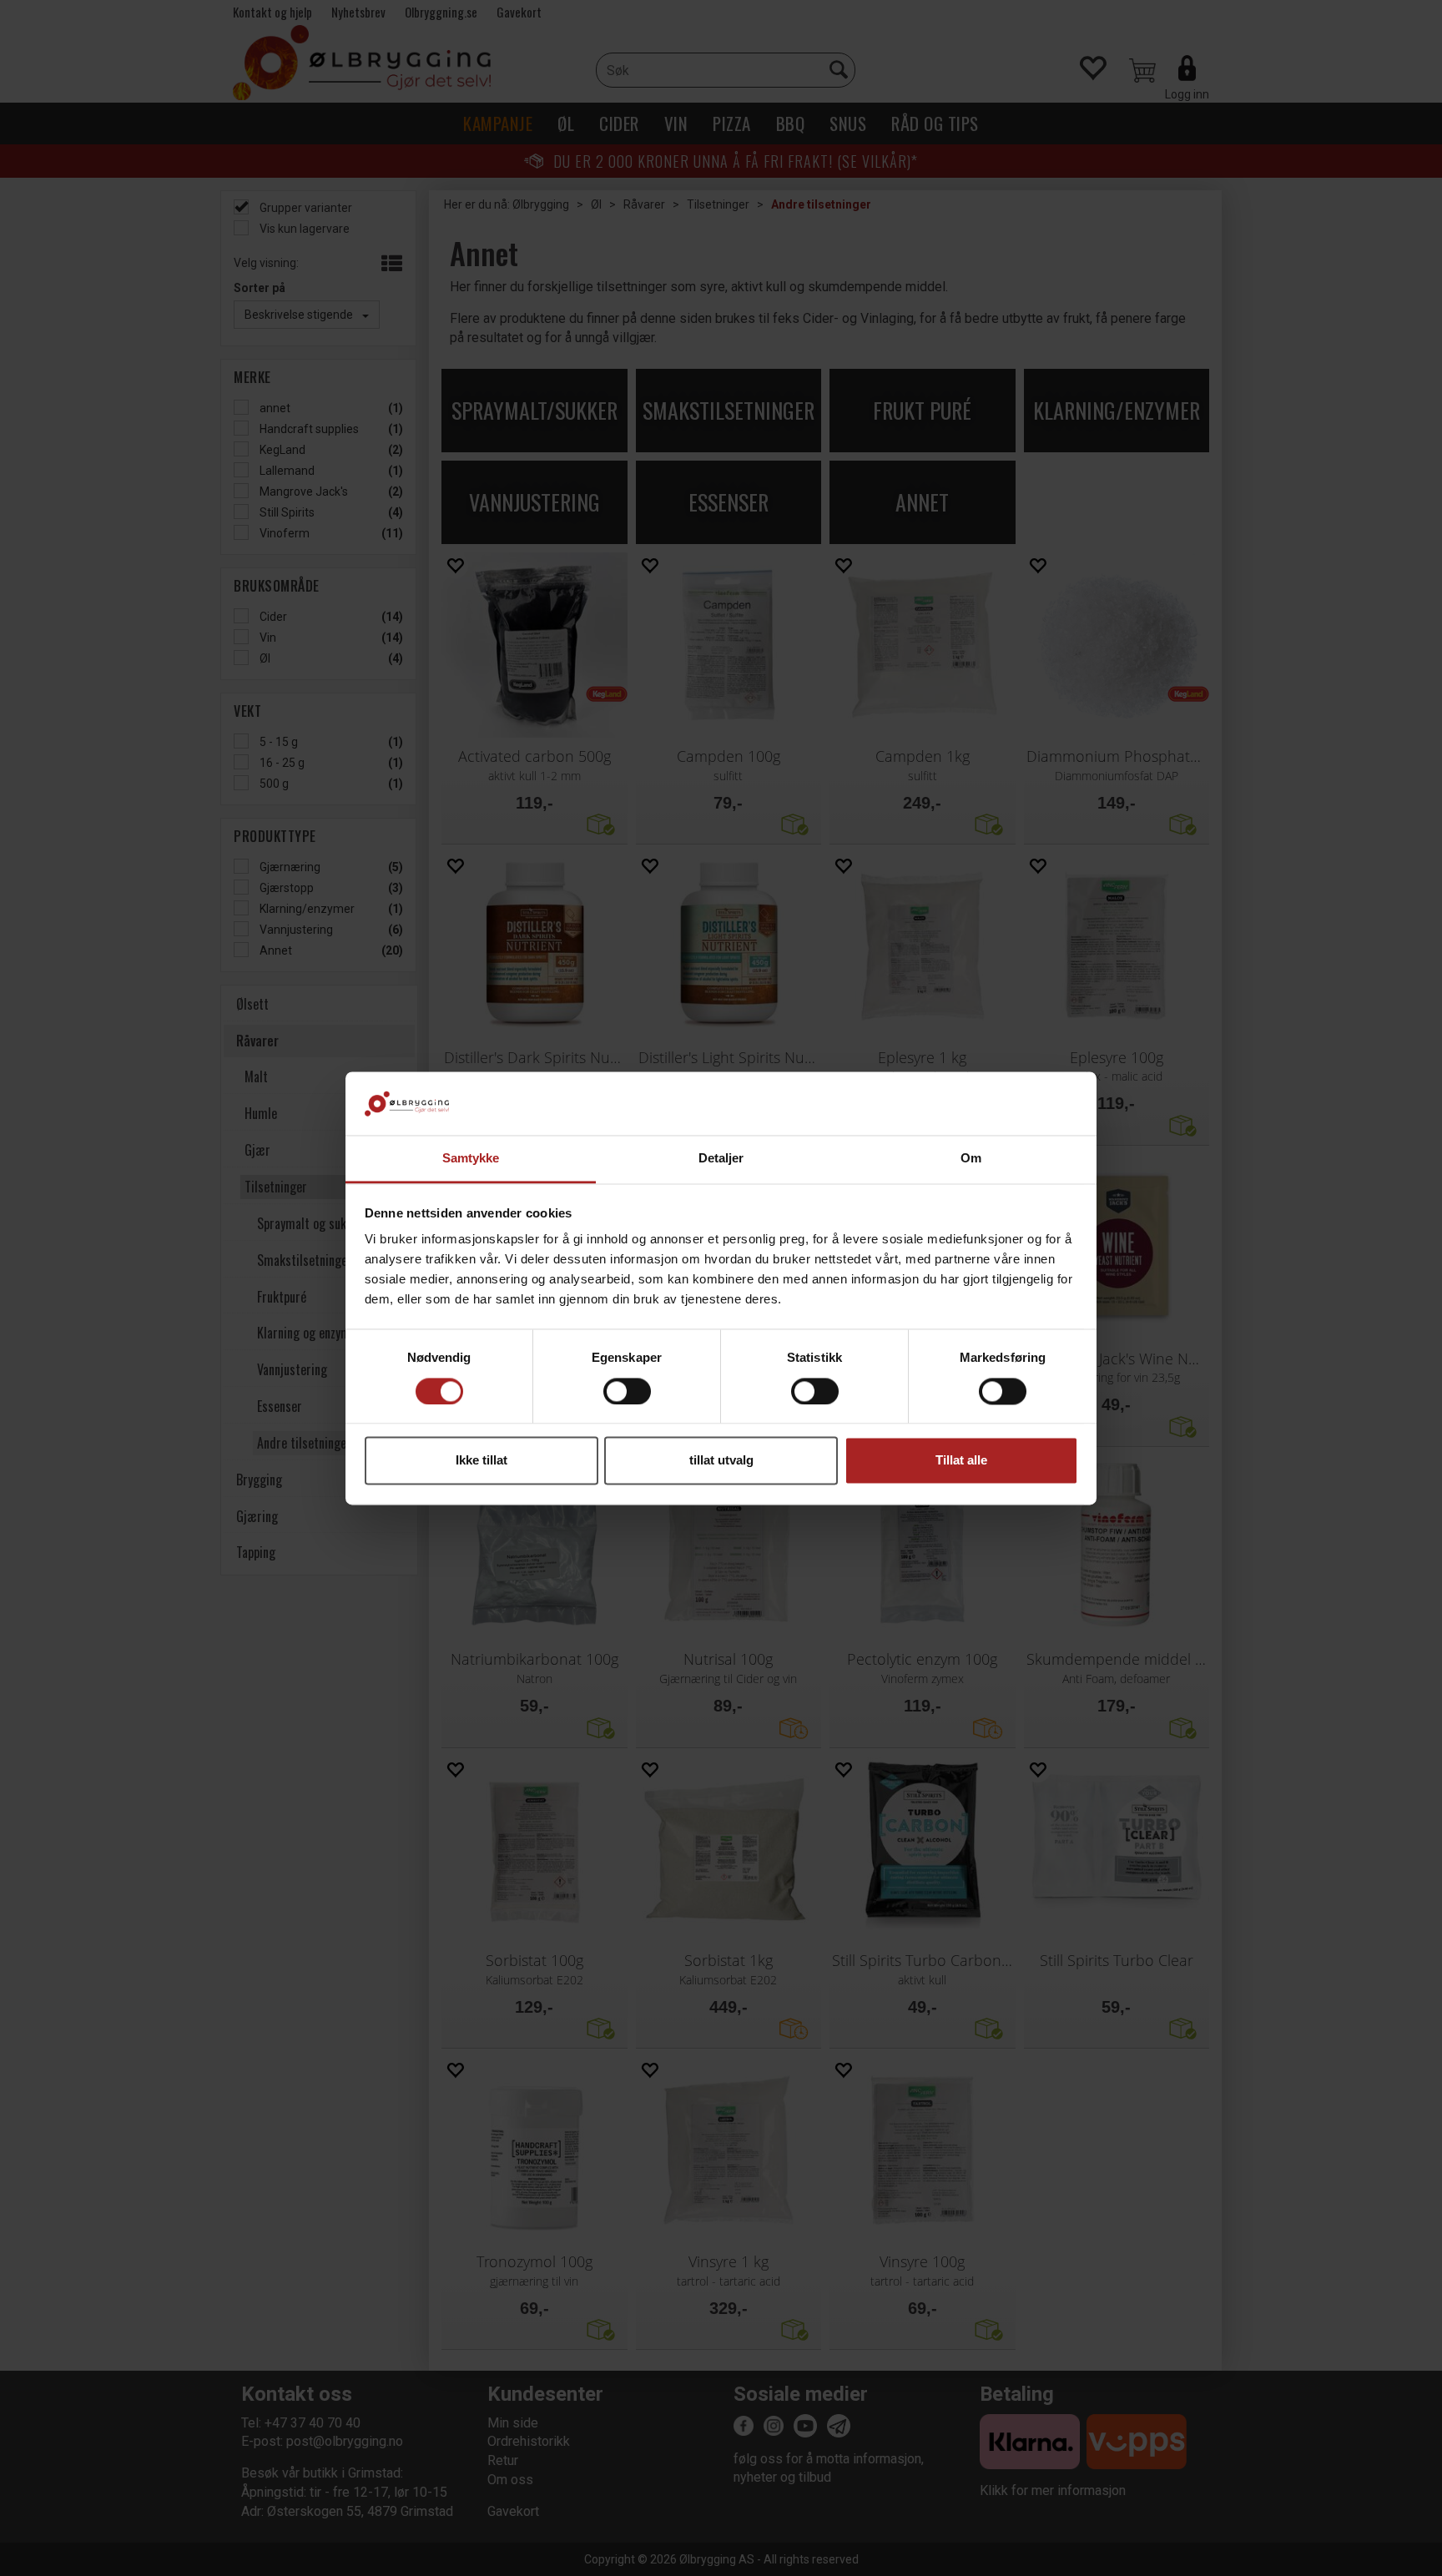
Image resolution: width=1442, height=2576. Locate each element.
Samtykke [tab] (471, 1159)
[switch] (627, 1391)
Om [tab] (971, 1159)
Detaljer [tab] (721, 1159)
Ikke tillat (482, 1461)
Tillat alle (961, 1461)
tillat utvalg (721, 1461)
